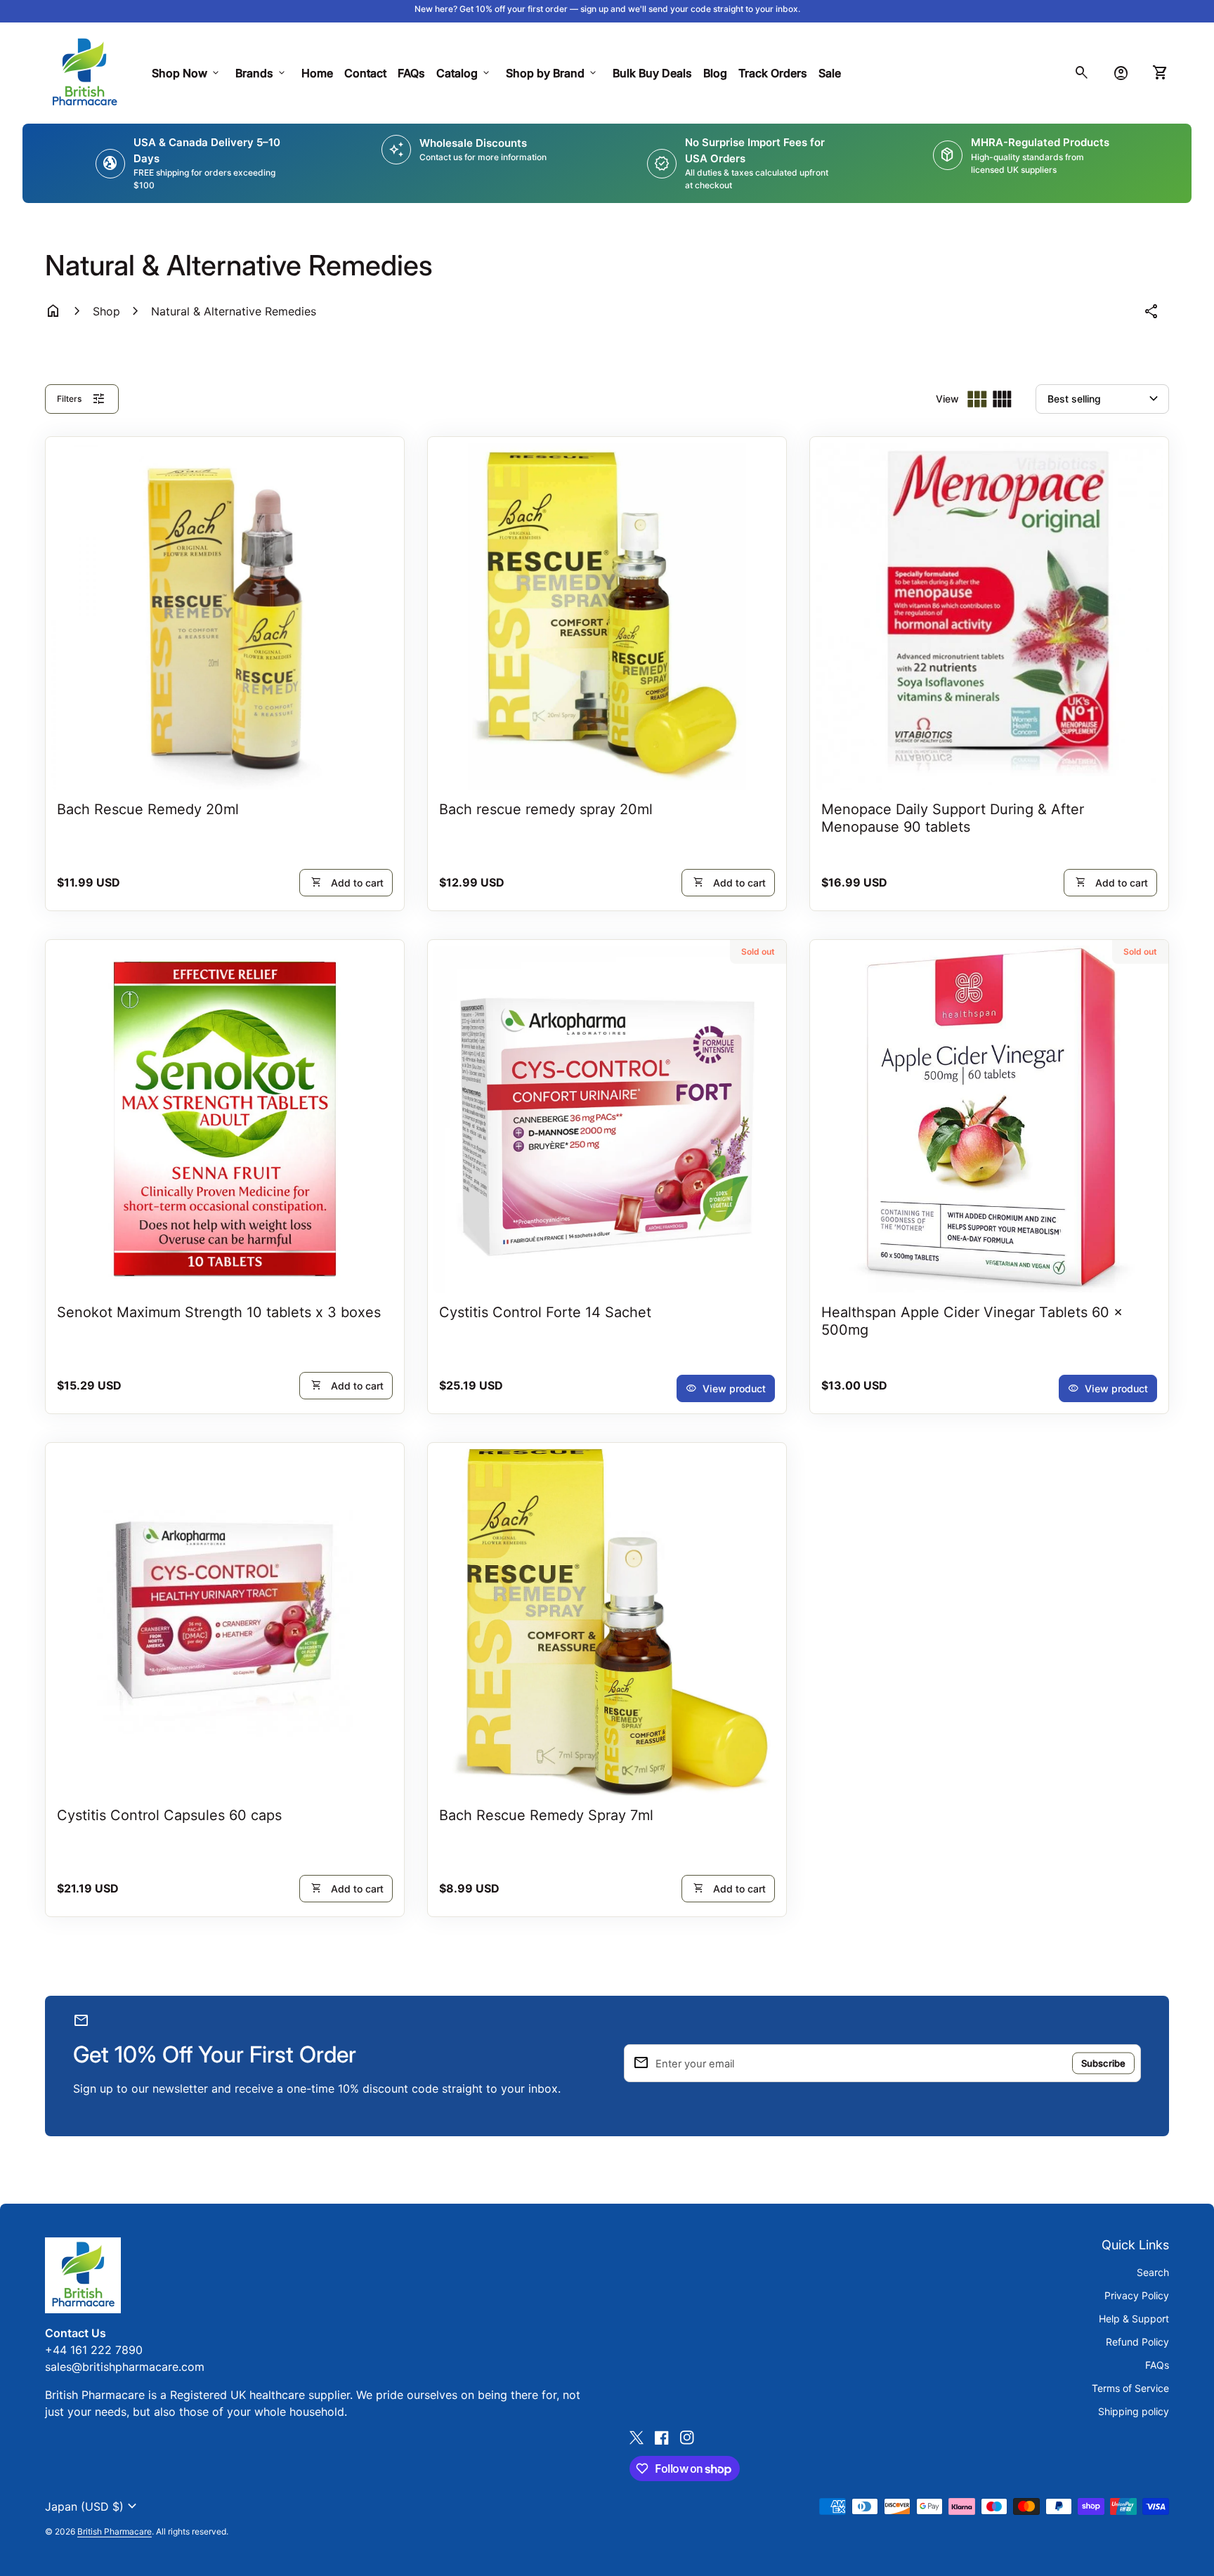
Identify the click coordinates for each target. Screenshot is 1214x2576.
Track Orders (776, 73)
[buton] (93, 2506)
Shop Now (187, 73)
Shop (106, 311)
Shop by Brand (552, 73)
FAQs (411, 73)
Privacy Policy (1137, 2295)
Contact (365, 73)
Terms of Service (1130, 2388)
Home (317, 73)
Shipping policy (1134, 2411)
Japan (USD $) (93, 2506)
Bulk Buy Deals (652, 73)
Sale (830, 73)
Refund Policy (1137, 2342)
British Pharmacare (115, 2531)
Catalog (464, 73)
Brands (261, 73)
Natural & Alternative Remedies (234, 311)
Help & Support (1134, 2319)
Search (1153, 2272)
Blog (715, 73)
